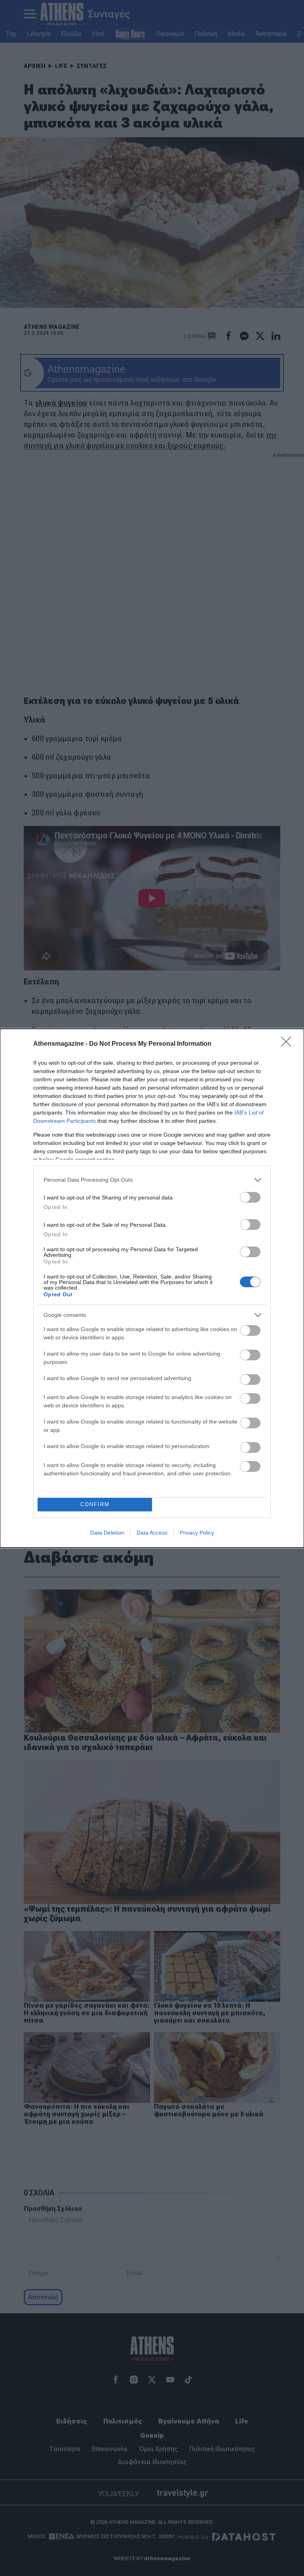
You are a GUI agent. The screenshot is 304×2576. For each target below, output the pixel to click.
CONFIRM (95, 1504)
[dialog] (152, 1288)
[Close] (289, 1044)
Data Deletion (107, 1533)
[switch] (250, 1197)
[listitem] (152, 1180)
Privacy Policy (197, 1533)
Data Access (152, 1533)
